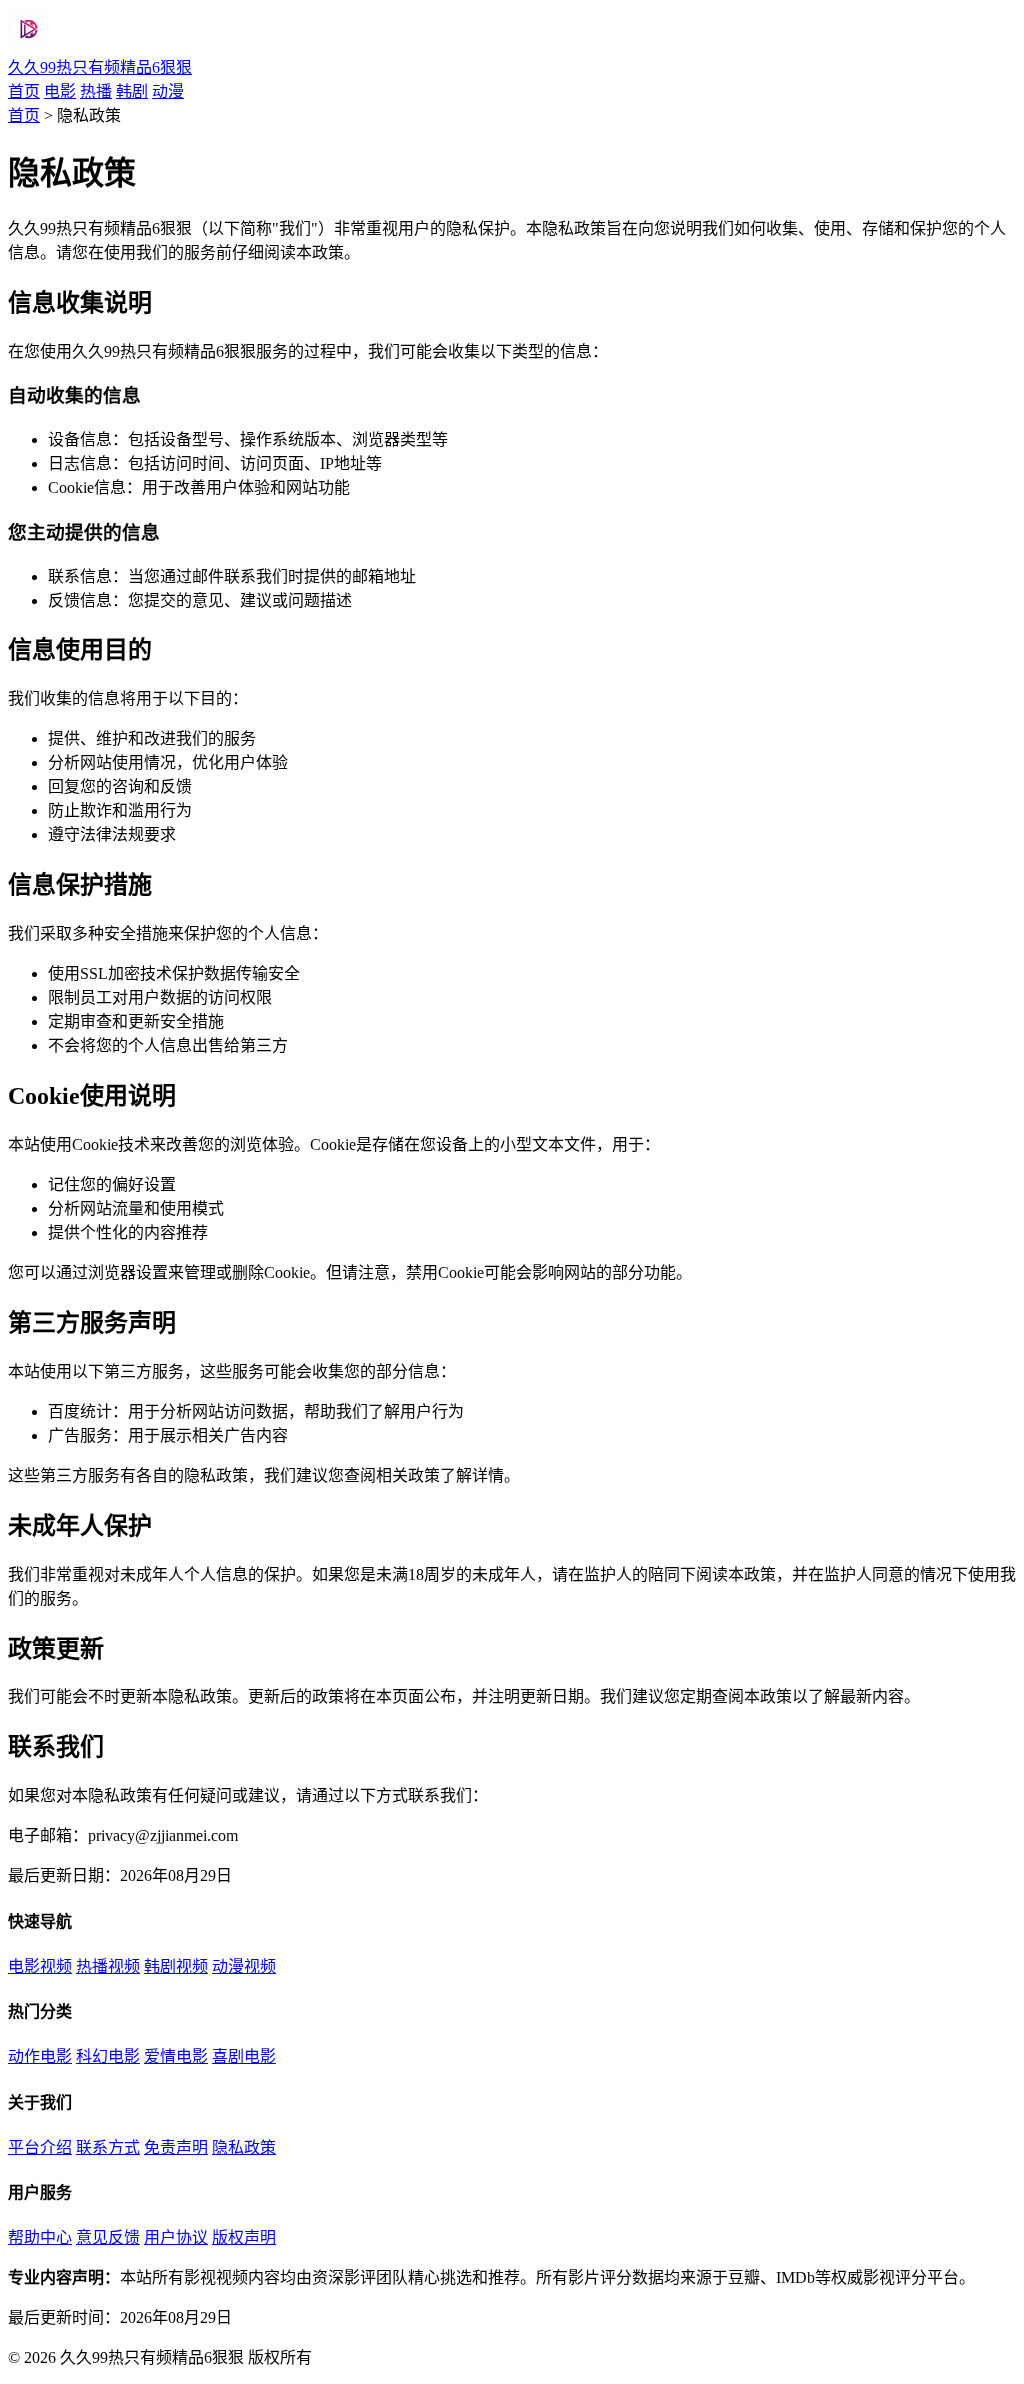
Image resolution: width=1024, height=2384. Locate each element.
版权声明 (244, 2237)
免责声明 (176, 2147)
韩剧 (132, 91)
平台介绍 (40, 2147)
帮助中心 (40, 2237)
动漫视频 (244, 1966)
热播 (96, 91)
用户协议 (176, 2237)
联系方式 (108, 2147)
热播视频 (108, 1966)
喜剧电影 (244, 2056)
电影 (60, 91)
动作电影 (40, 2056)
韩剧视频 (176, 1966)
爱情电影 (176, 2056)
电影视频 (40, 1966)
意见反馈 (108, 2237)
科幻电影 (108, 2056)
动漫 (168, 91)
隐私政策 (244, 2147)
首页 (24, 91)
